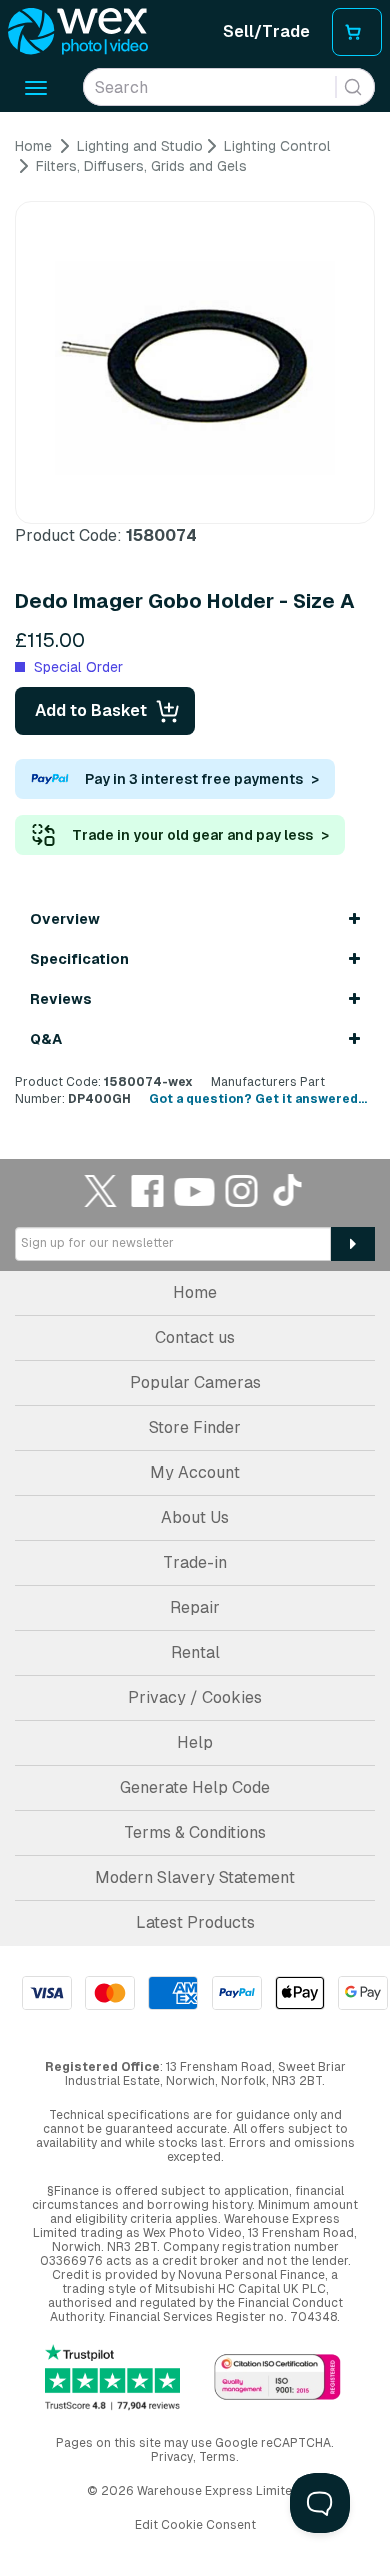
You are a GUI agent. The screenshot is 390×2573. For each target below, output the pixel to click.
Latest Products (195, 1922)
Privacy (172, 2457)
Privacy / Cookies (195, 1697)
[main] (195, 623)
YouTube (195, 1190)
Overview (65, 919)
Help (195, 1742)
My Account (195, 1472)
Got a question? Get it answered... (258, 1099)
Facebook (148, 1190)
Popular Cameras (195, 1382)
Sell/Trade (266, 31)
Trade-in (195, 1562)
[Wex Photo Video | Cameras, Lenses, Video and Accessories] (78, 32)
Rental (195, 1652)
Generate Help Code (195, 1787)
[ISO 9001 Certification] (277, 2378)
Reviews (61, 999)
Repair (195, 1607)
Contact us (195, 1337)
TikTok (289, 1190)
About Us (195, 1517)
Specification (79, 959)
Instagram (242, 1190)
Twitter (101, 1190)
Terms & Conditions (195, 1832)
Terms (217, 2457)
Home (195, 1292)
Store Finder (195, 1427)
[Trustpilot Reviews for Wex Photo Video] (112, 2378)
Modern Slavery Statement (195, 1877)
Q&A (46, 1039)
